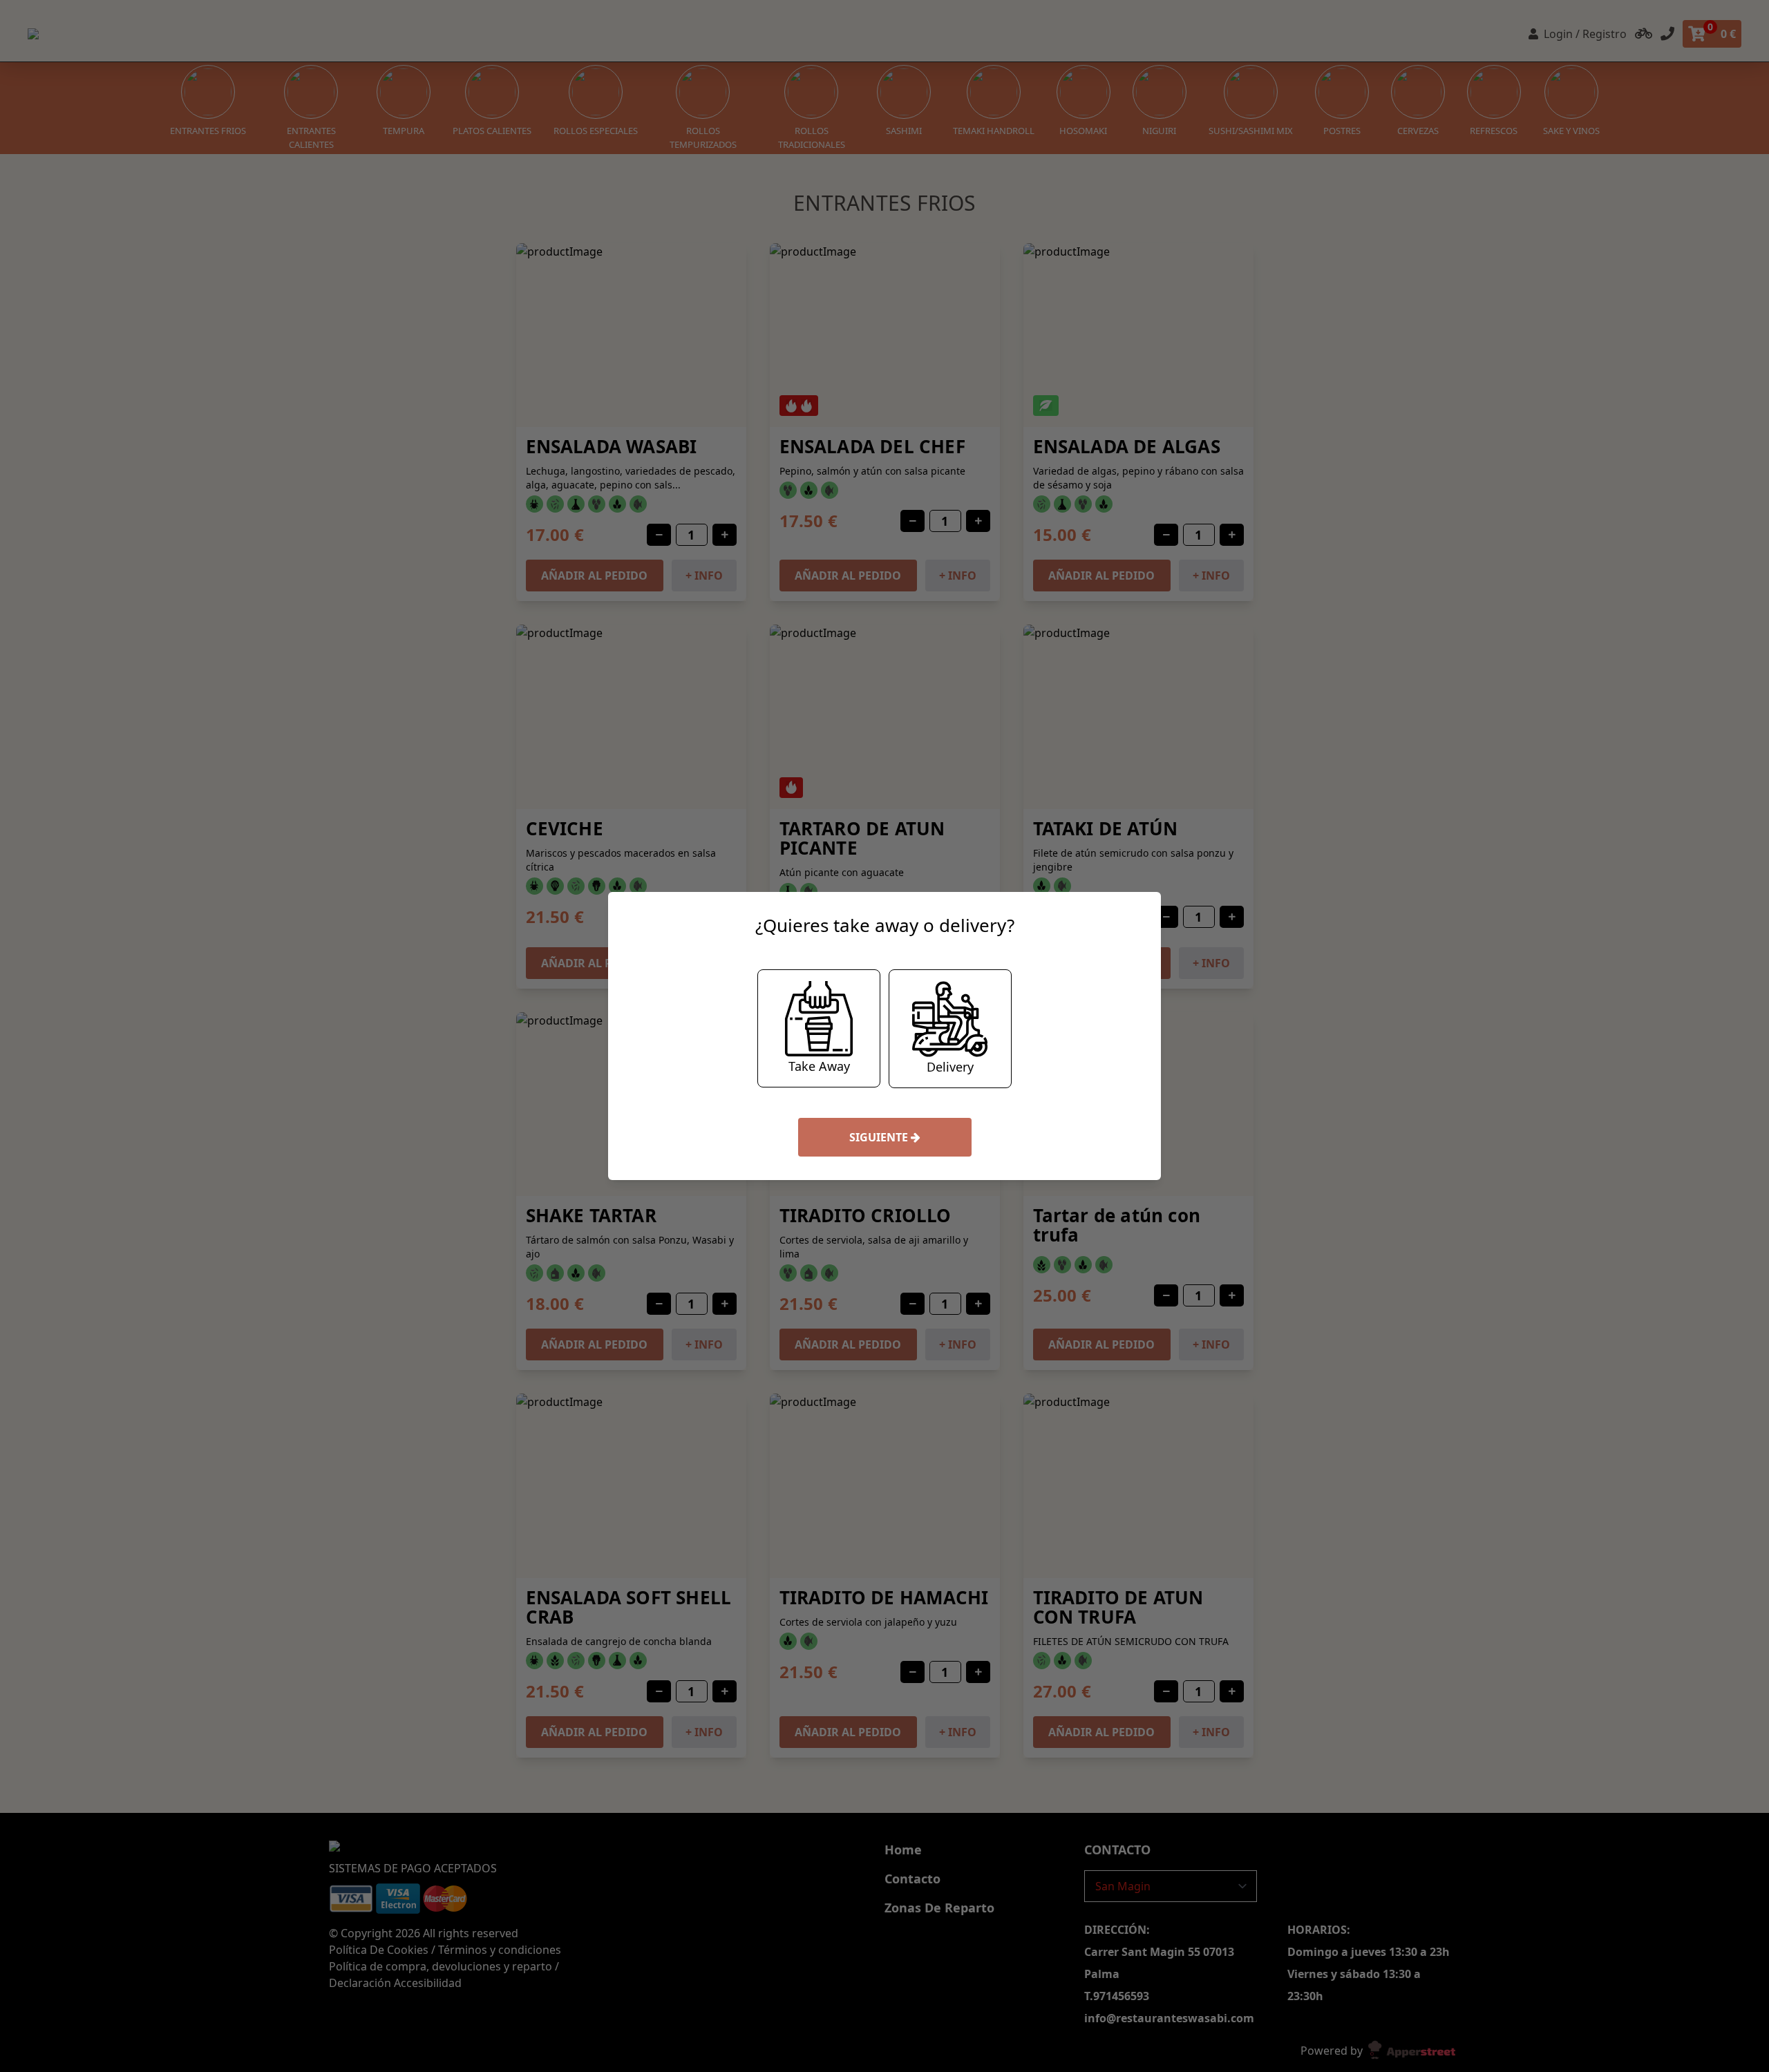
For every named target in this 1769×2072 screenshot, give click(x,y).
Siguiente (880, 1137)
